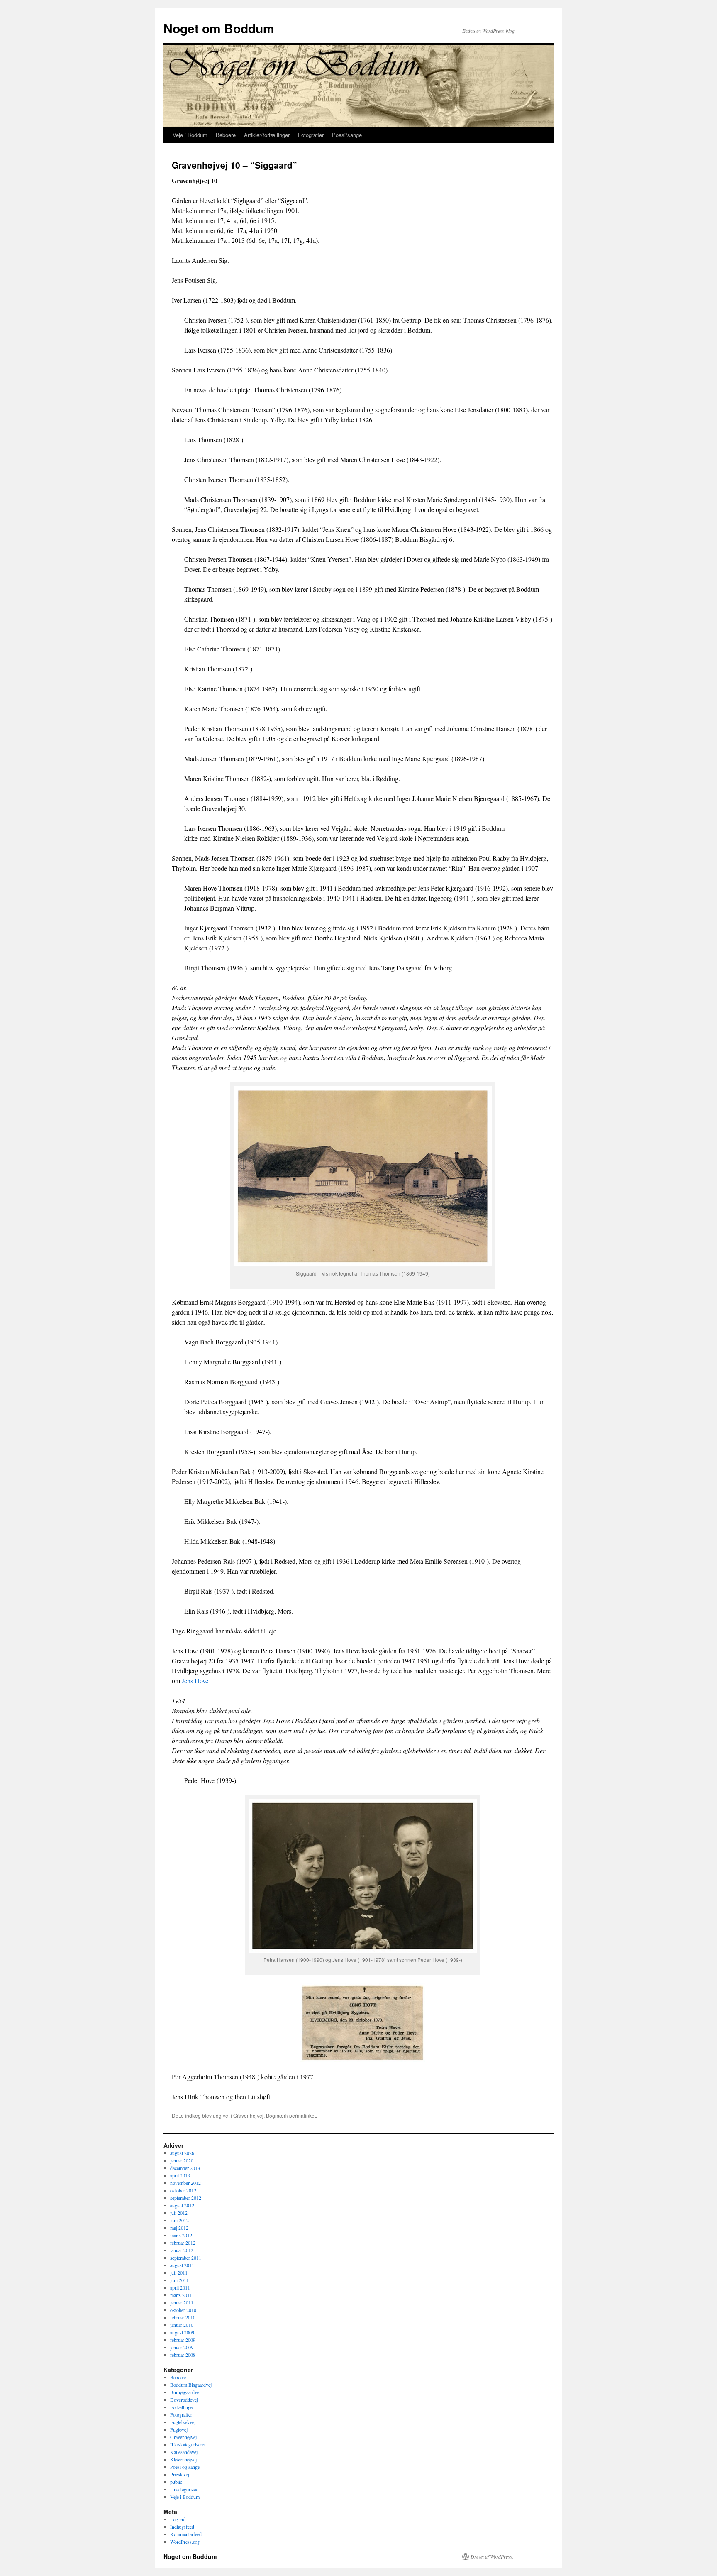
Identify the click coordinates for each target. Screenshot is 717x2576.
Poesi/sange (347, 135)
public (176, 2482)
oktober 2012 (183, 2190)
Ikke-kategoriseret (188, 2444)
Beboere (226, 135)
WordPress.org (185, 2542)
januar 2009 (182, 2347)
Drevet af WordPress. (492, 2556)
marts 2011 (181, 2295)
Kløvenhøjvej (183, 2459)
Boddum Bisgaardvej (191, 2385)
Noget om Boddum (219, 28)
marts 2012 (181, 2235)
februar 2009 (183, 2340)
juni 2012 (179, 2220)
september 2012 (186, 2198)
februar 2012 (183, 2243)
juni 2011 (179, 2280)
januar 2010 (182, 2325)
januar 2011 (182, 2302)
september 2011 (186, 2258)
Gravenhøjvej (248, 2115)
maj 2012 (179, 2228)
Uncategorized (184, 2489)
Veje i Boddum (190, 135)
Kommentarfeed (186, 2534)
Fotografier (311, 135)
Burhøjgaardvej (185, 2392)
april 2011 (180, 2287)
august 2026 (182, 2153)
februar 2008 (183, 2355)
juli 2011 (179, 2272)
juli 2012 (179, 2213)
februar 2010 (183, 2317)
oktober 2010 (183, 2310)
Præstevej (180, 2474)
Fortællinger (182, 2407)
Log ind (178, 2519)
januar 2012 (182, 2250)
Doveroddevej (184, 2400)
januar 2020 (182, 2160)
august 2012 (182, 2205)
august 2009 (182, 2332)
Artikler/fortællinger (267, 135)
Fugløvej (179, 2429)
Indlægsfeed (182, 2527)
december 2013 (185, 2168)
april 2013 (180, 2175)
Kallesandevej (184, 2452)
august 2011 (182, 2265)
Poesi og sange (185, 2467)
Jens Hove (195, 1681)
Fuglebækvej (183, 2422)
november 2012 (185, 2183)
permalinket (302, 2115)
